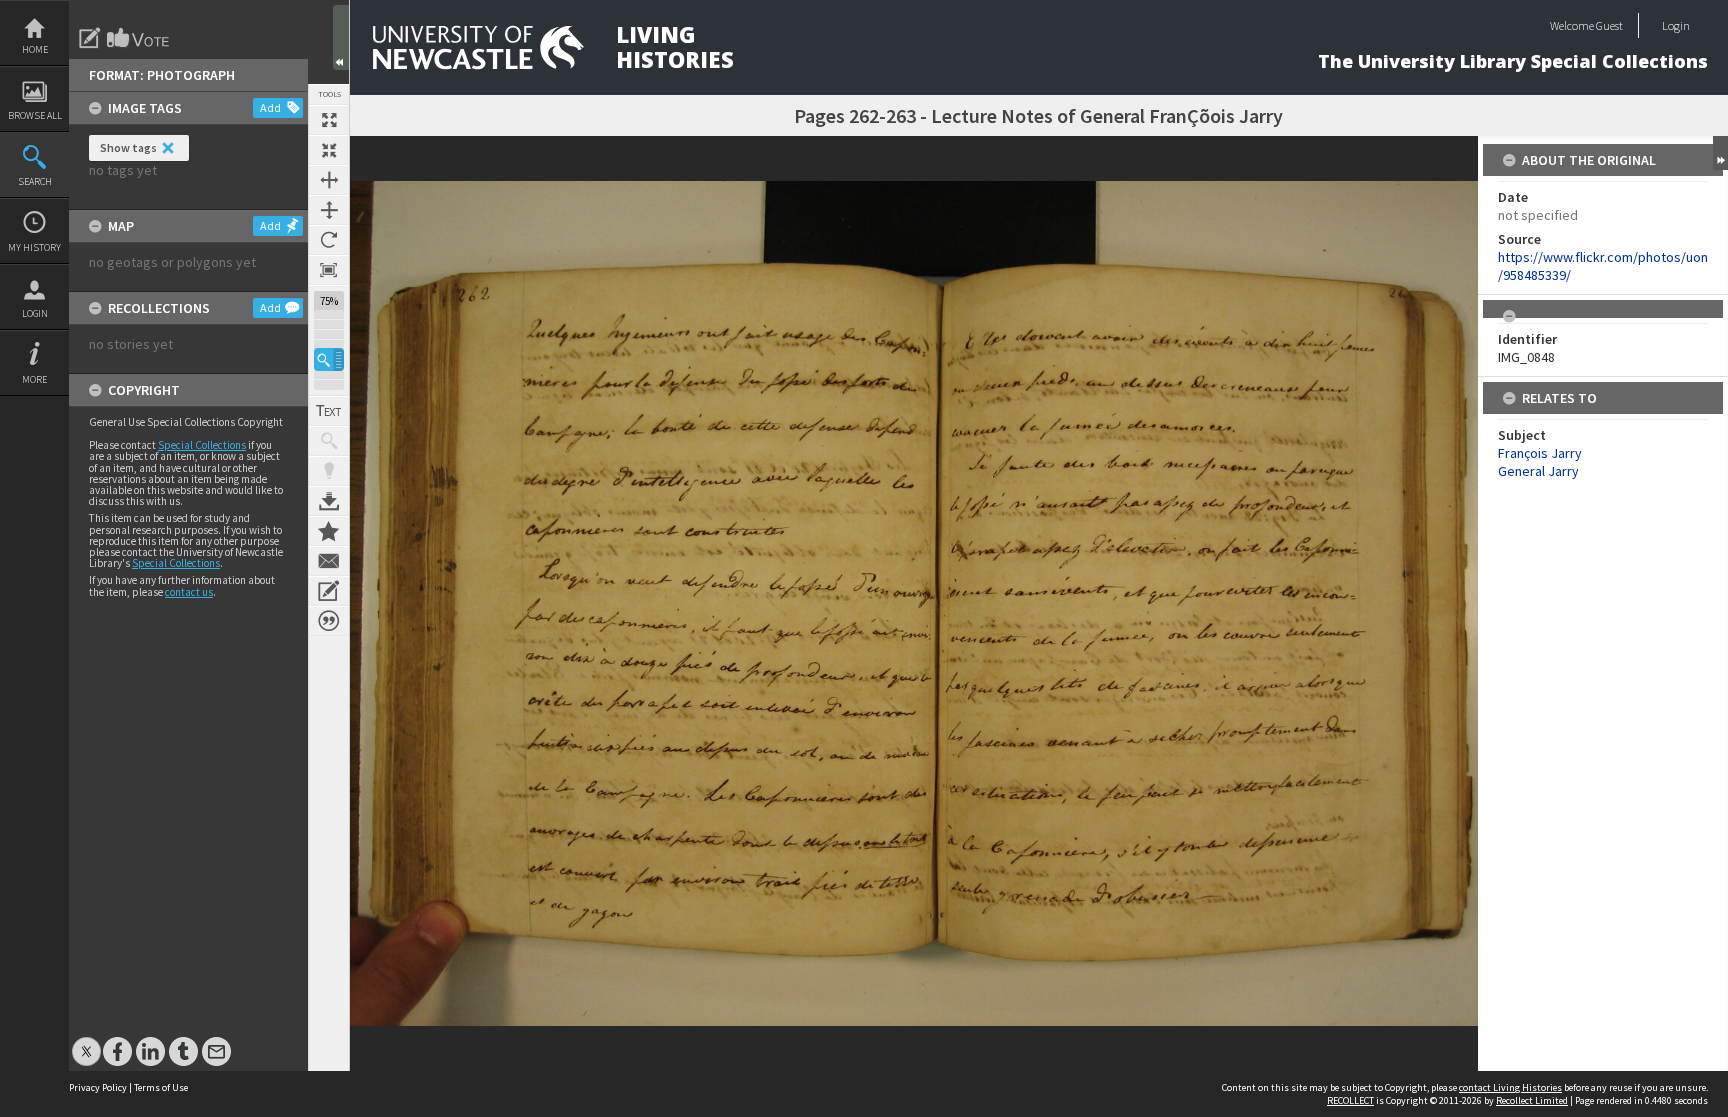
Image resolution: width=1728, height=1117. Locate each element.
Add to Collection (329, 531)
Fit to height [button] (329, 210)
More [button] (34, 379)
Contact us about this (329, 561)
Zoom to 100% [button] (329, 270)
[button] (329, 359)
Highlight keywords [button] (329, 471)
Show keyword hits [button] (329, 441)
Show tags (128, 147)
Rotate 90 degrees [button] (329, 240)
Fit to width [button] (329, 180)
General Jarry (1538, 471)
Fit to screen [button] (329, 150)
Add (270, 107)
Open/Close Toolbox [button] (341, 37)
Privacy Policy (98, 1087)
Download (329, 501)
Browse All (35, 115)
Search (35, 181)
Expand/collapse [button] (1720, 153)
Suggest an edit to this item (90, 38)
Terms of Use (161, 1087)
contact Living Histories (1510, 1087)
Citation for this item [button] (329, 621)
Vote (139, 38)
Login (35, 313)
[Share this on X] (86, 1041)
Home (35, 49)
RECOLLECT (1350, 1100)
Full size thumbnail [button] (329, 120)
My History (34, 247)
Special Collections (202, 445)
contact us (189, 592)
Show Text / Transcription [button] (329, 411)
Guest (1609, 25)
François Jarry (1540, 453)
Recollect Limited (1532, 1100)
